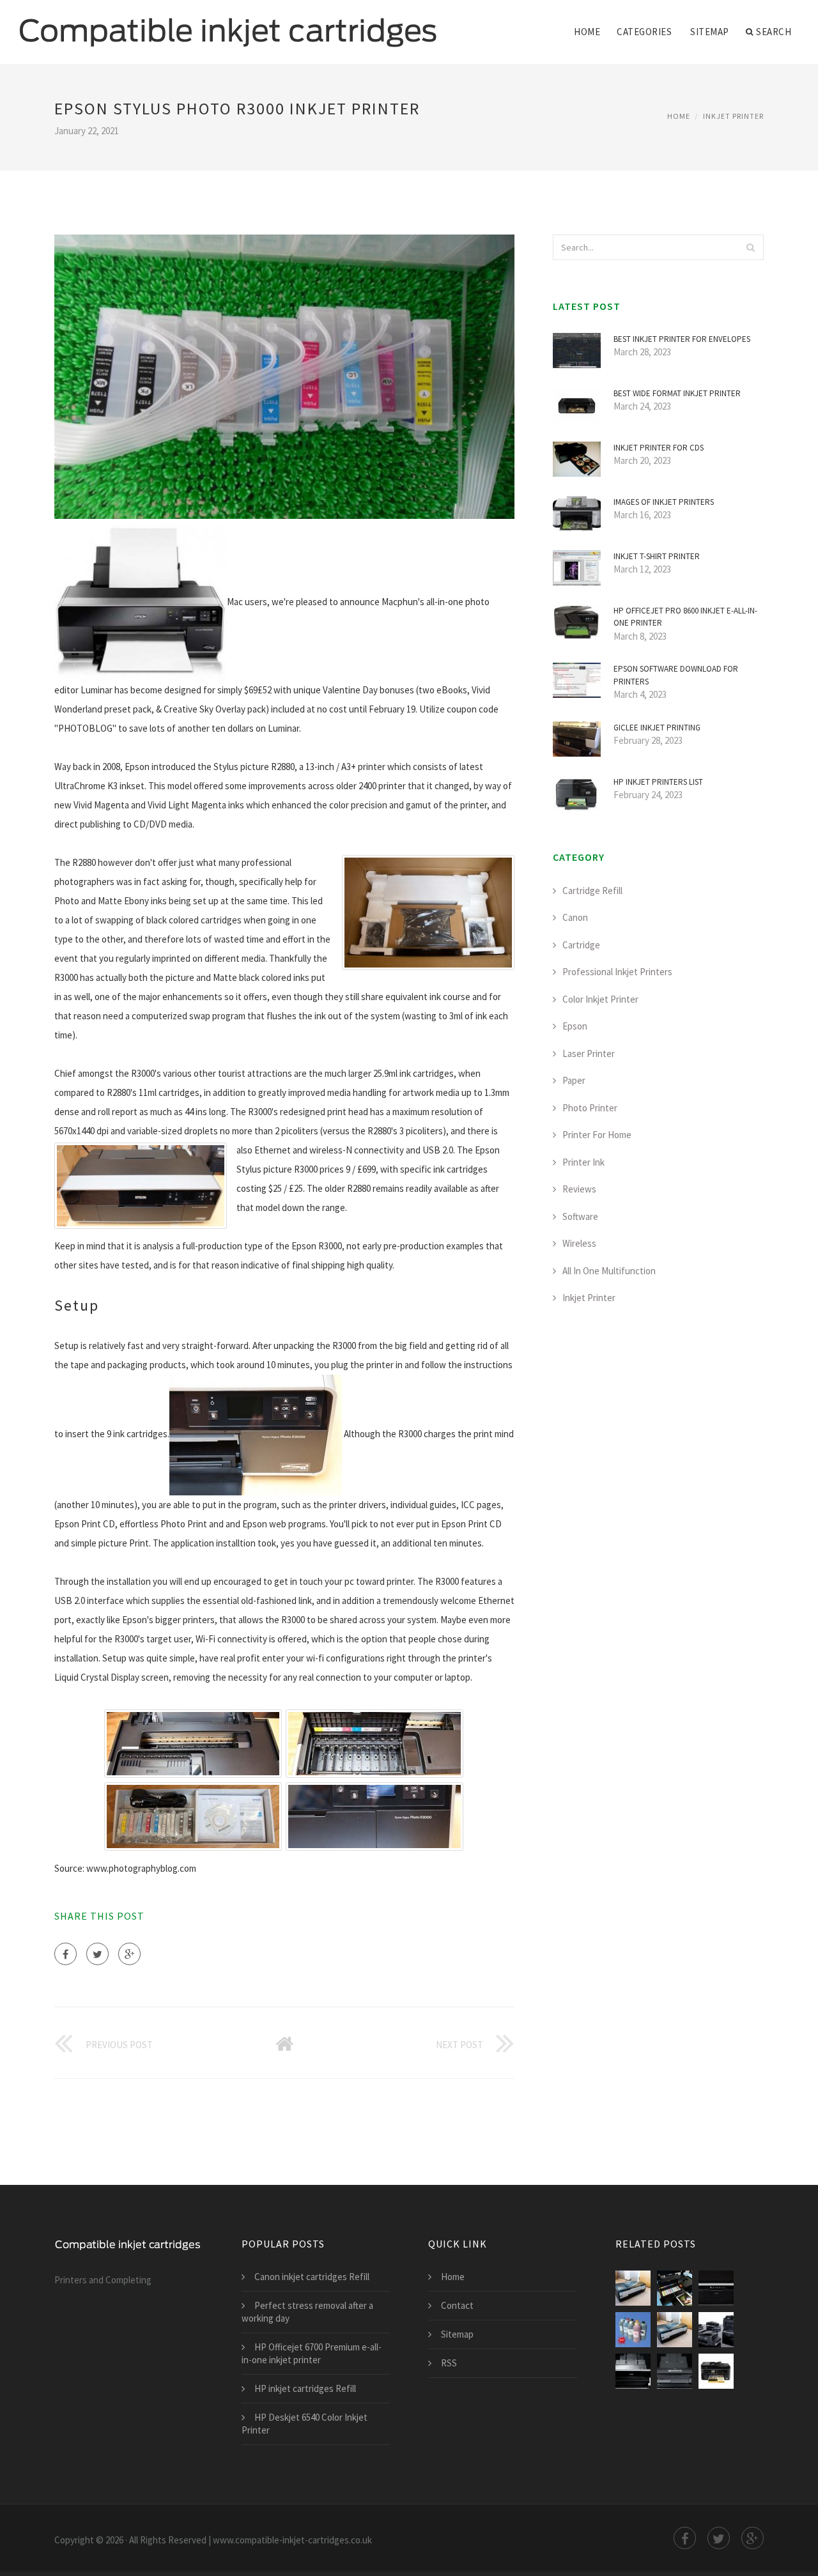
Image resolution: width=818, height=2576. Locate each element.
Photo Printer (590, 1108)
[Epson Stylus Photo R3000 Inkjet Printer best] (675, 2288)
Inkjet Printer (733, 116)
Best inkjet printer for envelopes (682, 339)
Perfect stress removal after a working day (307, 2312)
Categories (644, 32)
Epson (575, 1026)
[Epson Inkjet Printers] (716, 2330)
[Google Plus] (129, 1954)
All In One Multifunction (609, 1271)
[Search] (750, 247)
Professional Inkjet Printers (617, 972)
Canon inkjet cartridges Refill (312, 2277)
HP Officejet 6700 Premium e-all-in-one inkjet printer (312, 2353)
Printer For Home (597, 1135)
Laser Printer (589, 1053)
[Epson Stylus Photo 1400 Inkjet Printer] (675, 2330)
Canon (575, 917)
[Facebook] (66, 1954)
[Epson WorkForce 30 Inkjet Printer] (716, 2371)
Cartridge (581, 945)
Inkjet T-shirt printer (657, 556)
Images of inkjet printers (664, 502)
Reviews (579, 1189)
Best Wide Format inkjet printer (677, 393)
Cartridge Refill (592, 891)
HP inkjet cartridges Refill (305, 2388)
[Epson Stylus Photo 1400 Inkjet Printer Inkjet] (633, 2288)
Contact (457, 2305)
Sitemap (710, 32)
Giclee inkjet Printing (657, 728)
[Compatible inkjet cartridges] (228, 24)
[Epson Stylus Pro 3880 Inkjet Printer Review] (633, 2371)
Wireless (579, 1243)
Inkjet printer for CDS (659, 448)
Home (587, 32)
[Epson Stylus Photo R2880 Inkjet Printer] (633, 2330)
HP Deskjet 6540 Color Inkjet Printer (305, 2424)
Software (580, 1216)
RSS (449, 2363)
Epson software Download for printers (676, 675)
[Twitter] (97, 1954)
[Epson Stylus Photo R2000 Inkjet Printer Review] (716, 2288)
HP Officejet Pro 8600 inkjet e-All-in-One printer (685, 617)
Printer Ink (583, 1162)
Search (774, 32)
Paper (574, 1080)
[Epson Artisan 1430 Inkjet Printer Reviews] (675, 2371)
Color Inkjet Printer (600, 999)
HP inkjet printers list (658, 782)
